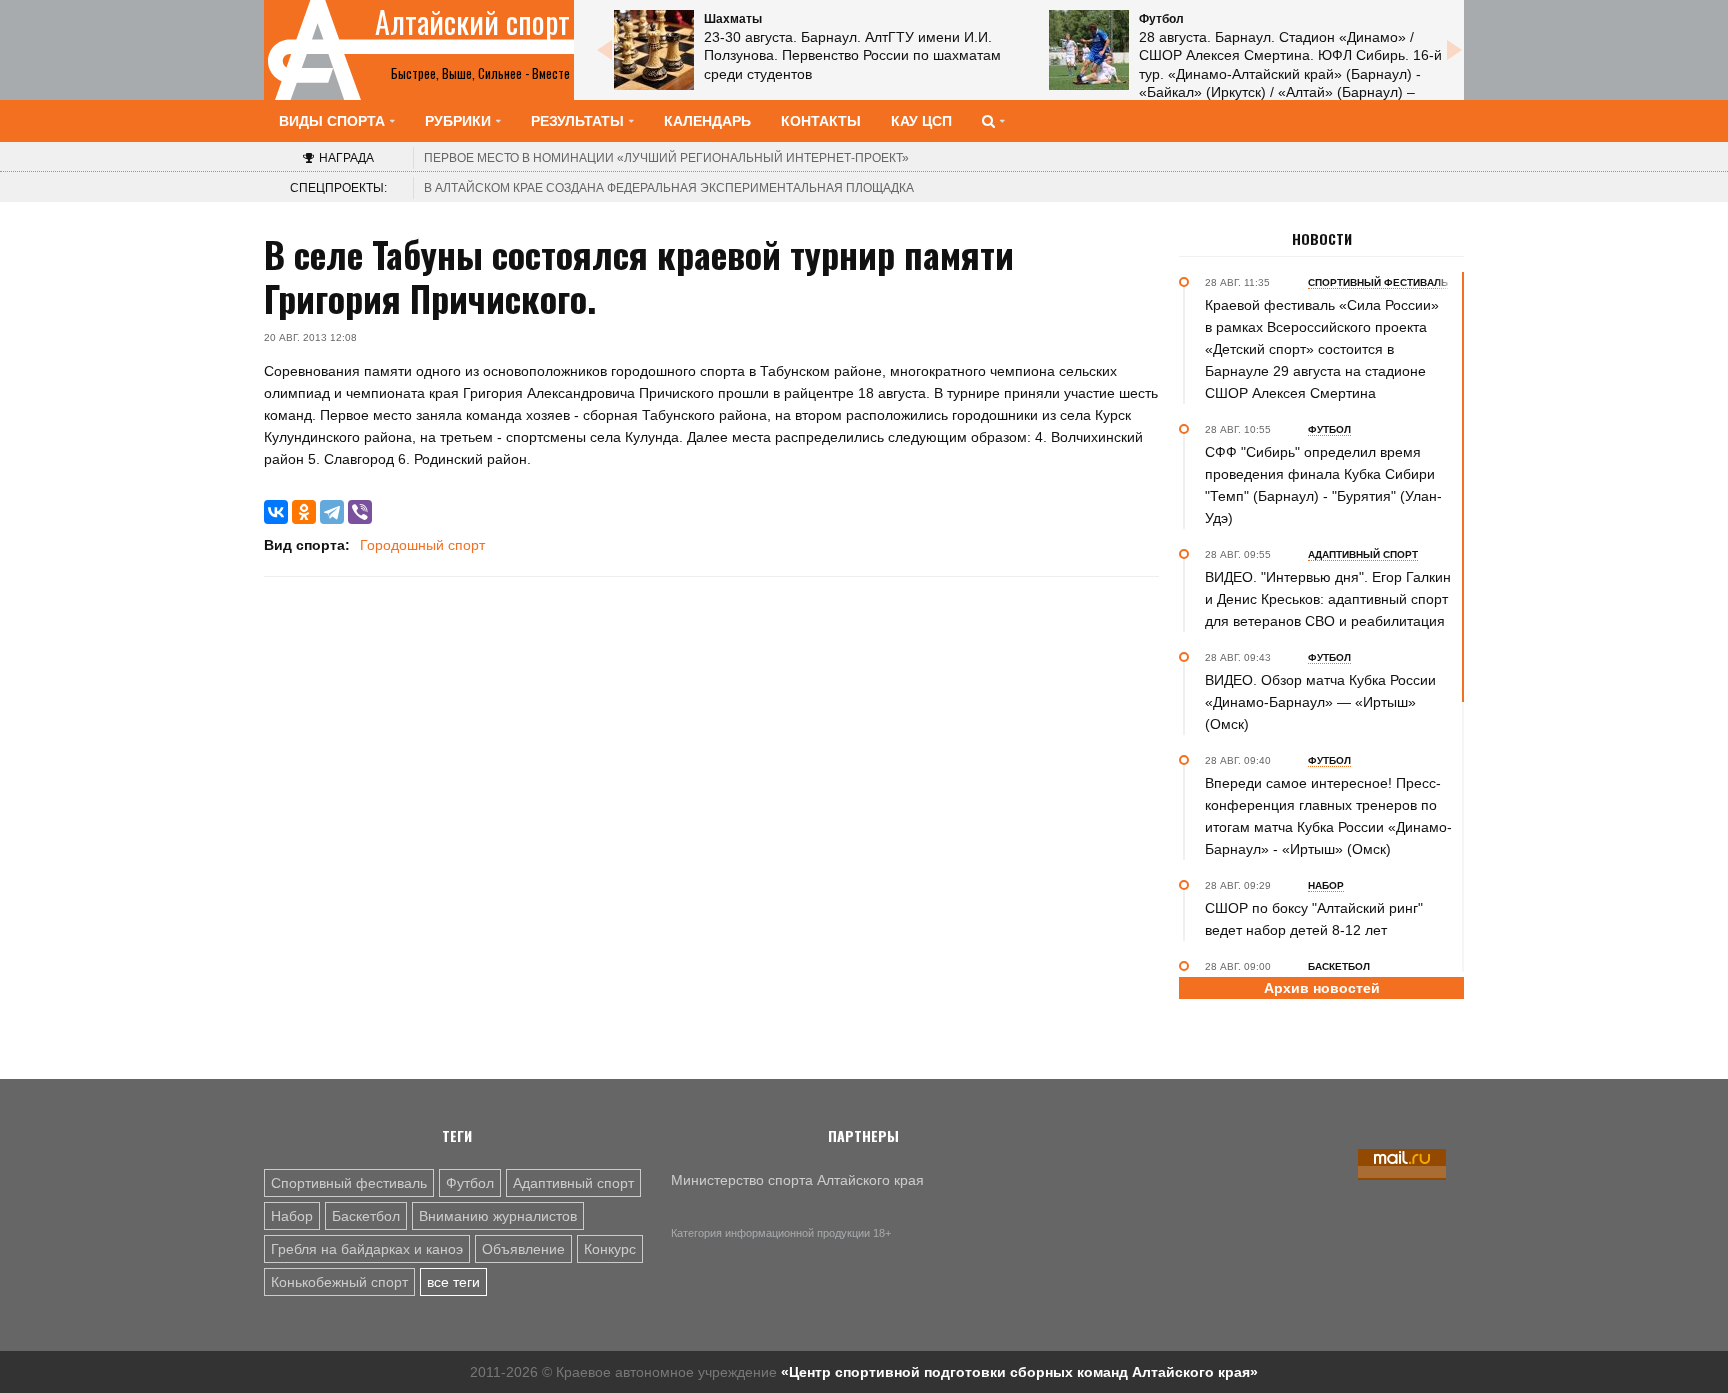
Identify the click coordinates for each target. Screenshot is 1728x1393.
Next (1454, 50)
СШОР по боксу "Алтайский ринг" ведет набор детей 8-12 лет (1314, 919)
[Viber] (360, 512)
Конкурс (610, 1249)
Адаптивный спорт (573, 1183)
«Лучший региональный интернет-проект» (666, 158)
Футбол (470, 1183)
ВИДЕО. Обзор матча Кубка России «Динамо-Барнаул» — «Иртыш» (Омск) (1320, 702)
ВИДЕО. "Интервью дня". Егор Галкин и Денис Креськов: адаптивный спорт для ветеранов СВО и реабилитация (1328, 599)
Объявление (523, 1249)
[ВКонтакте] (276, 512)
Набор (292, 1216)
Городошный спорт (422, 545)
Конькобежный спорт (339, 1282)
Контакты (821, 121)
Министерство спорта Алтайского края (797, 1180)
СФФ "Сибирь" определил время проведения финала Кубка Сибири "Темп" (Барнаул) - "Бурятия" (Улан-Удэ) (1323, 485)
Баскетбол (366, 1216)
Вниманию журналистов (498, 1216)
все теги (453, 1282)
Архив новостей (1322, 988)
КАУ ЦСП (921, 121)
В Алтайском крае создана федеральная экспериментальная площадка (669, 188)
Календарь (707, 121)
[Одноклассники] (304, 512)
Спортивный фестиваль (349, 1183)
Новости (1322, 239)
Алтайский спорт (472, 22)
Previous (604, 50)
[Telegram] (332, 512)
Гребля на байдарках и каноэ (367, 1249)
